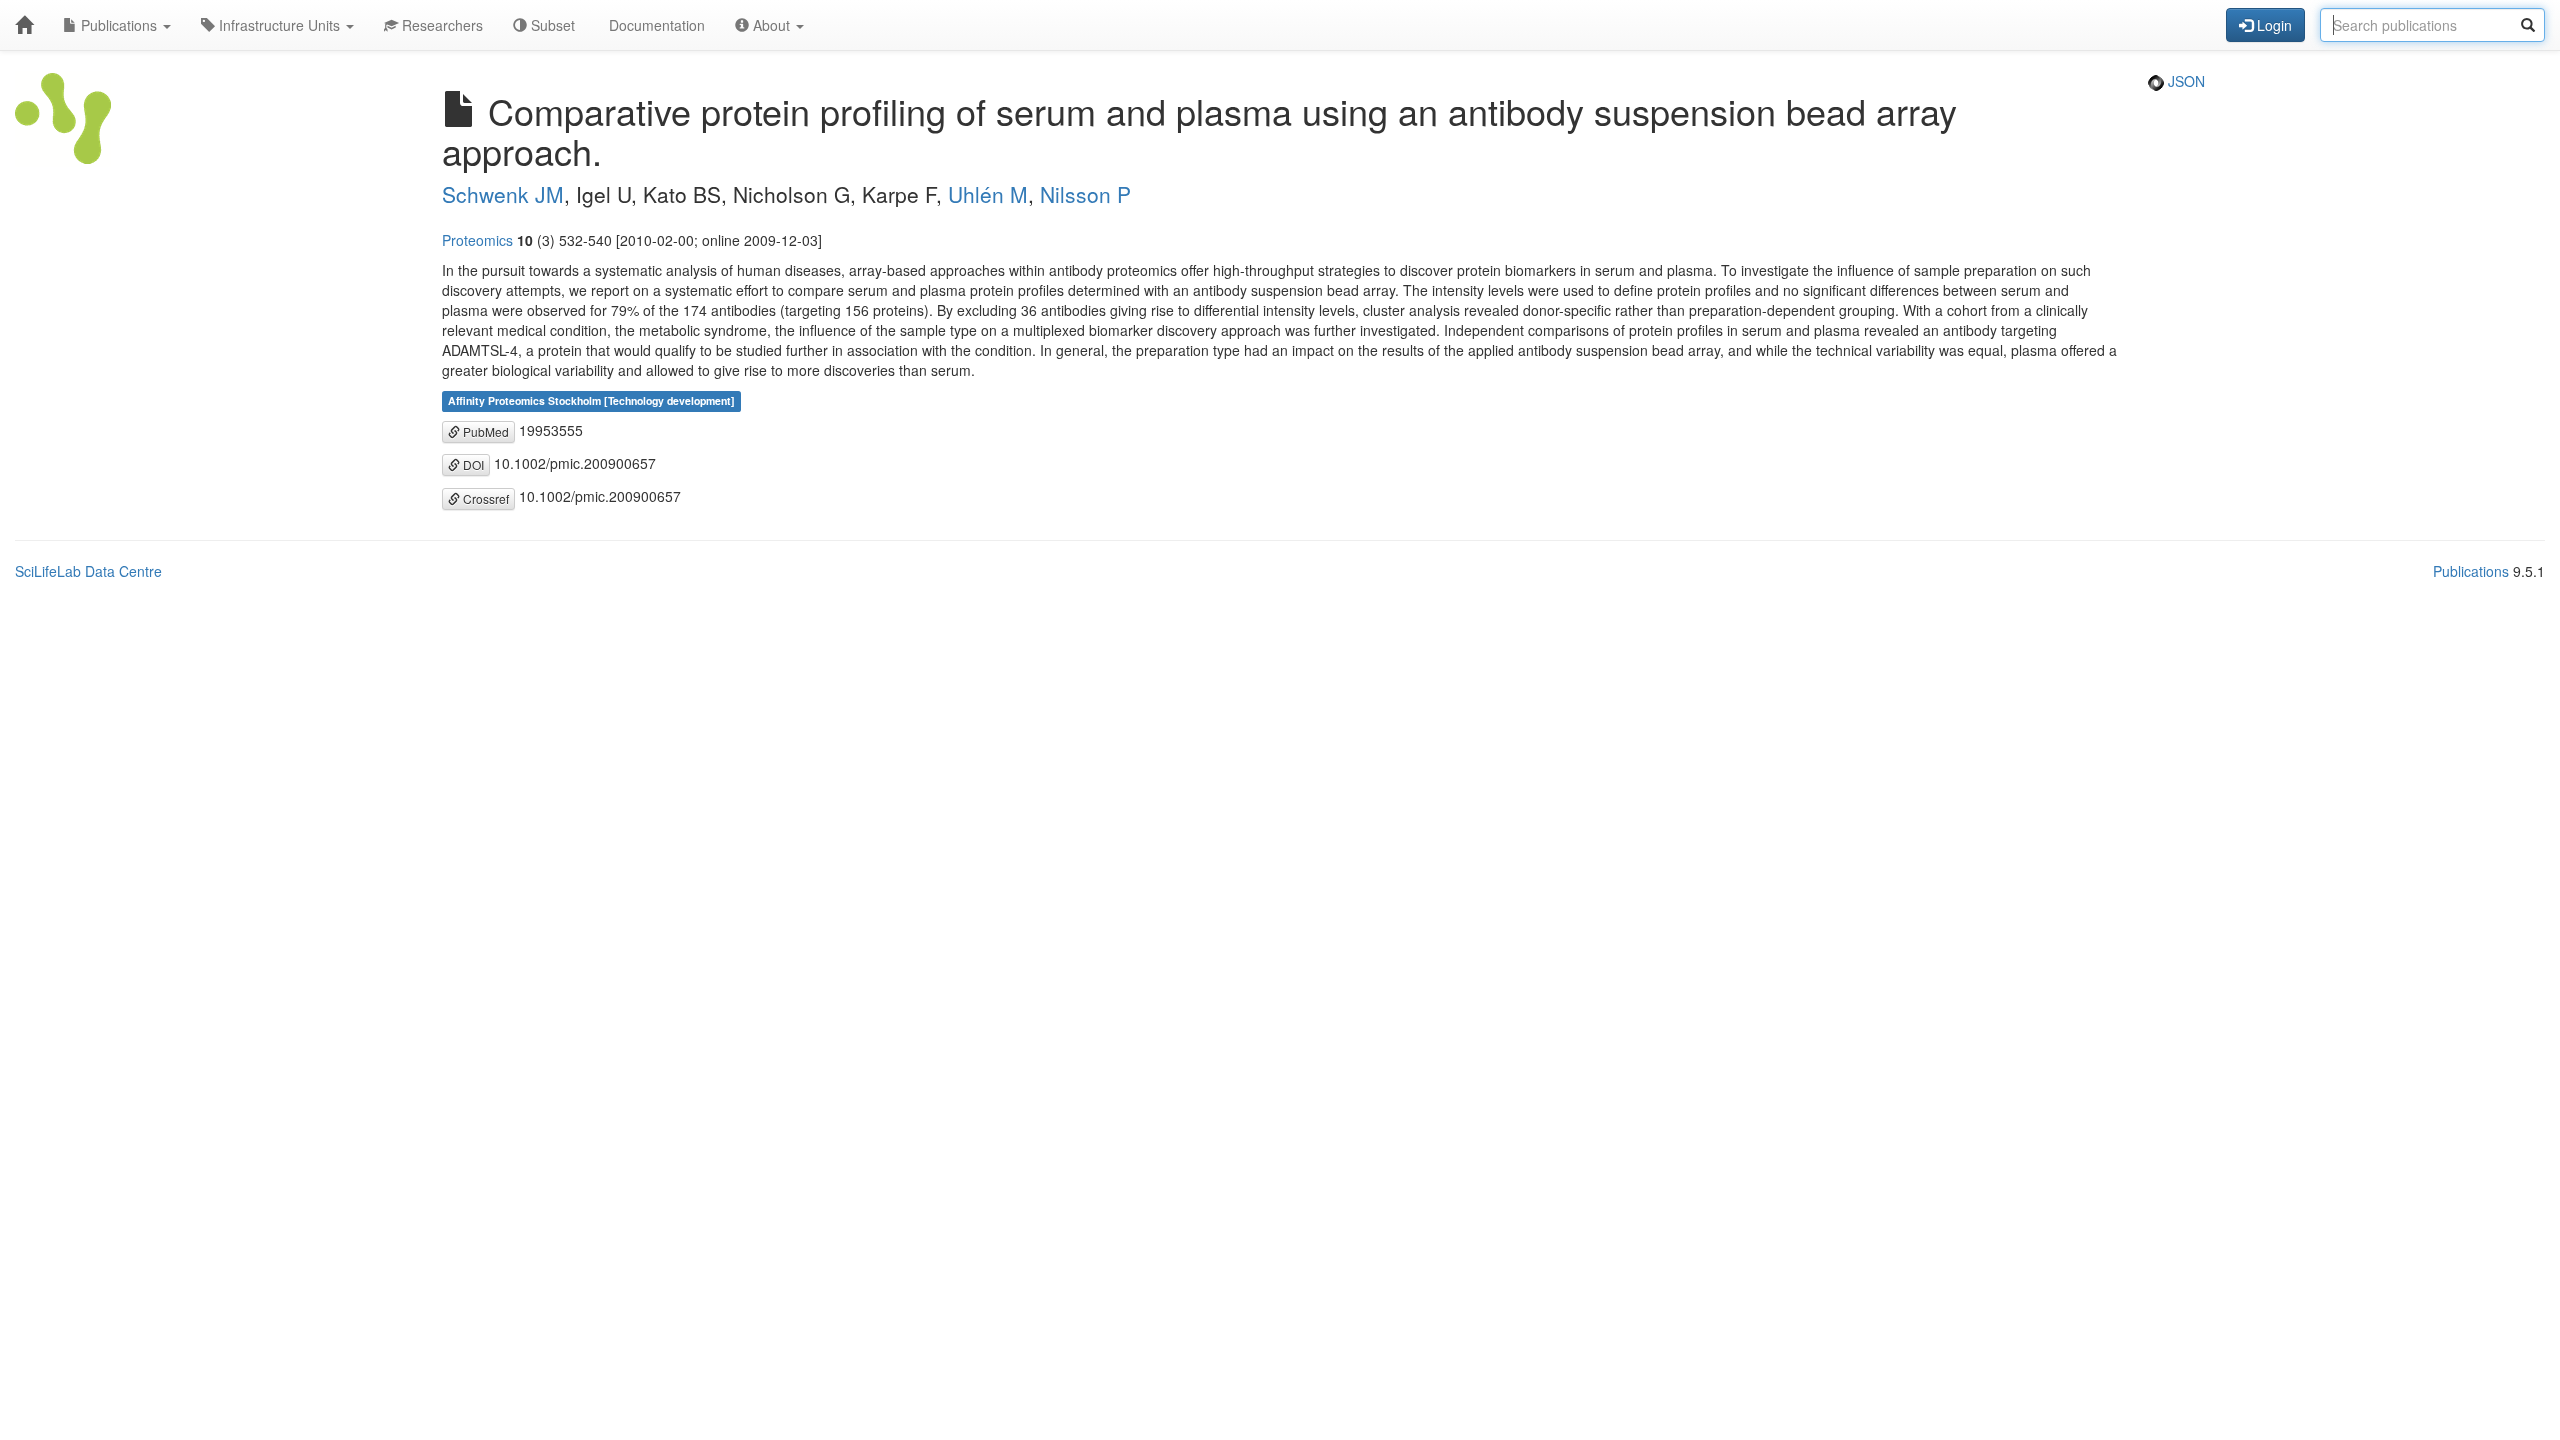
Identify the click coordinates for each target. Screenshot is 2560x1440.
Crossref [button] (484, 498)
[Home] (24, 25)
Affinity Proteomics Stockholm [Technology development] (591, 401)
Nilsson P (1085, 194)
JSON (2184, 81)
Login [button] (2272, 25)
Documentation (655, 25)
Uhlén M (988, 194)
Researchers (440, 25)
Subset (551, 25)
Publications (119, 25)
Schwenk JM (503, 194)
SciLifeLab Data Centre (88, 571)
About (771, 25)
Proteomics (477, 240)
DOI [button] (472, 464)
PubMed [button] (484, 431)
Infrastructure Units (279, 25)
